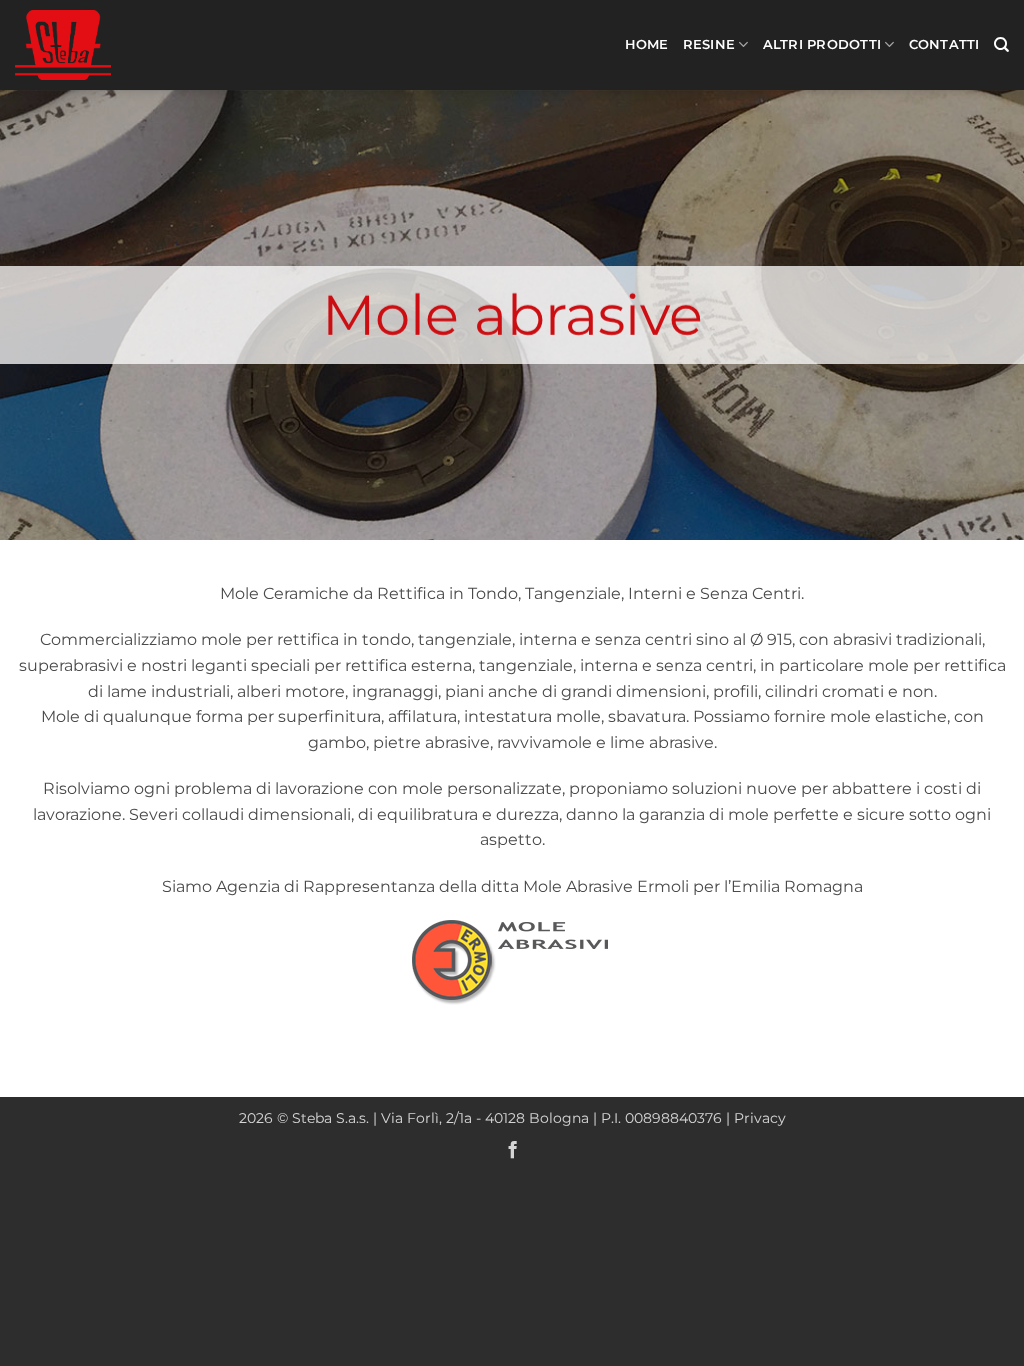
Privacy (760, 1118)
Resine (709, 44)
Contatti (944, 44)
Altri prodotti (822, 44)
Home (647, 44)
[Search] (1001, 45)
